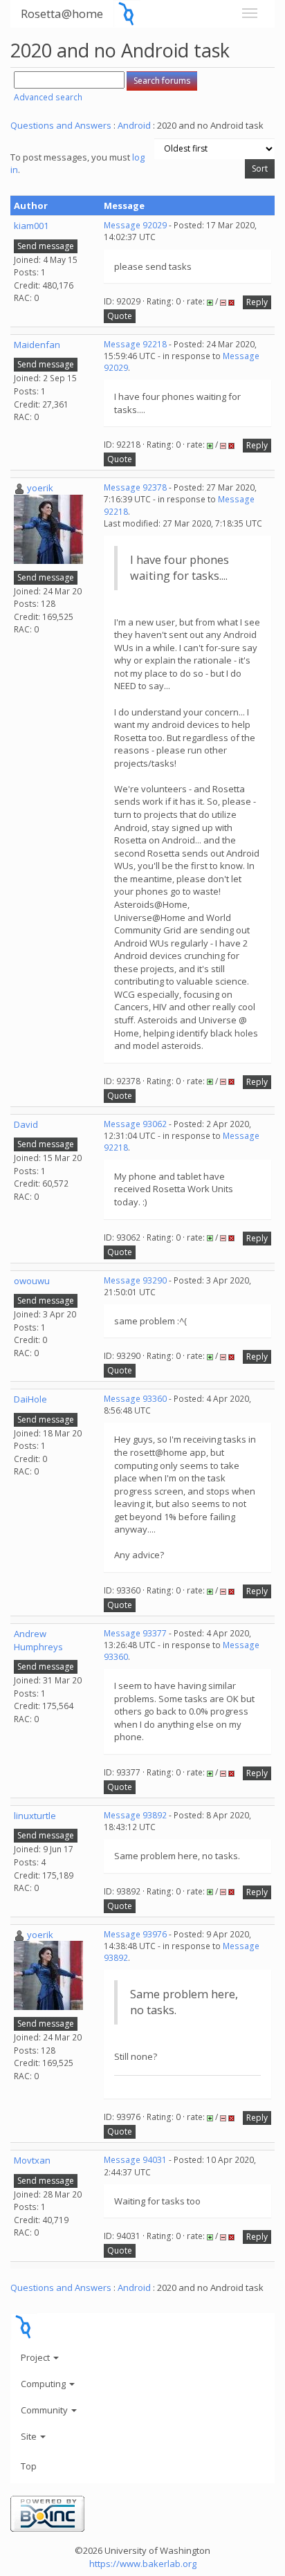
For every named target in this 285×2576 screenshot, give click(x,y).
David (26, 1124)
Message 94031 (135, 2160)
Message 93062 (135, 1124)
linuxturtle (35, 1816)
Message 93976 (135, 1934)
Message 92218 (135, 344)
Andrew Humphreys (38, 1640)
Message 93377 (135, 1633)
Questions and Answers (61, 125)
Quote (120, 316)
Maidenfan (37, 345)
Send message (46, 246)
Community (45, 2410)
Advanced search (48, 97)
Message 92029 (135, 225)
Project (36, 2357)
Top (29, 2466)
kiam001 (31, 226)
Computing (44, 2384)
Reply (257, 302)
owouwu (32, 1281)
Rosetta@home (62, 13)
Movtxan (32, 2160)
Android (134, 125)
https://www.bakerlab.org (143, 2564)
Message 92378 (135, 487)
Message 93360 (135, 1399)
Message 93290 (135, 1280)
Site (30, 2436)
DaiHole (30, 1399)
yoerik (40, 488)
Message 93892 (135, 1815)
